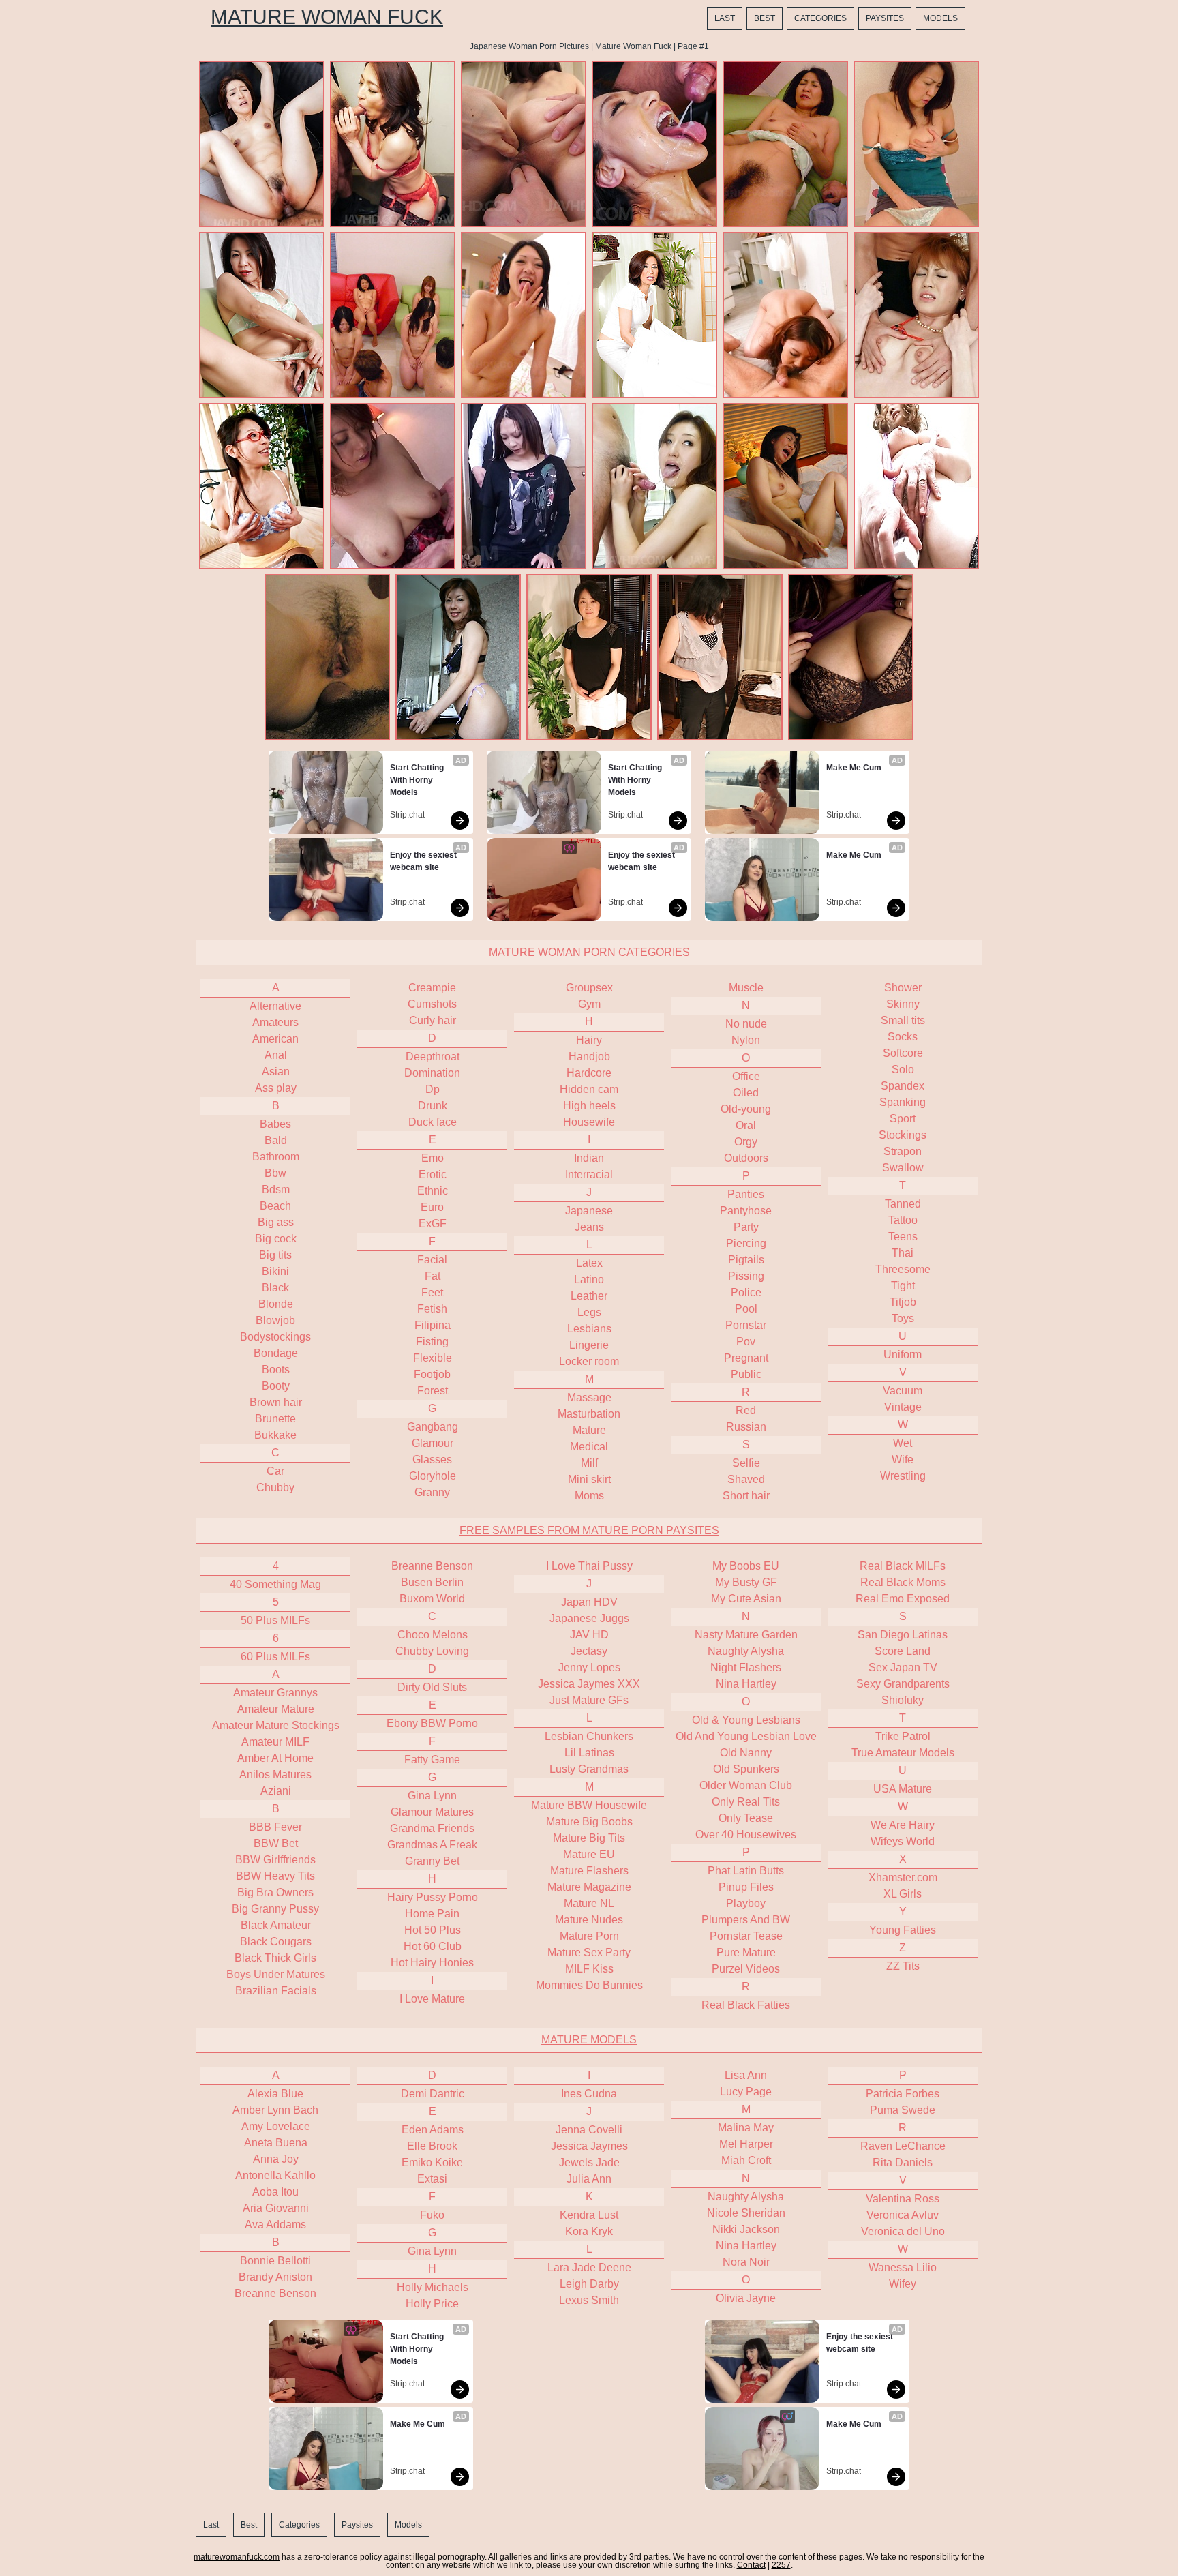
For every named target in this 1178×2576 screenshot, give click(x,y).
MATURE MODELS (589, 2040)
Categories (820, 18)
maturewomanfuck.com (237, 2557)
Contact (751, 2565)
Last (725, 18)
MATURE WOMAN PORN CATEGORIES (589, 952)
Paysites (885, 18)
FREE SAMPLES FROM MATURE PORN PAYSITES (589, 1530)
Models (940, 18)
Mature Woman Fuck (327, 17)
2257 (781, 2565)
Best (765, 18)
